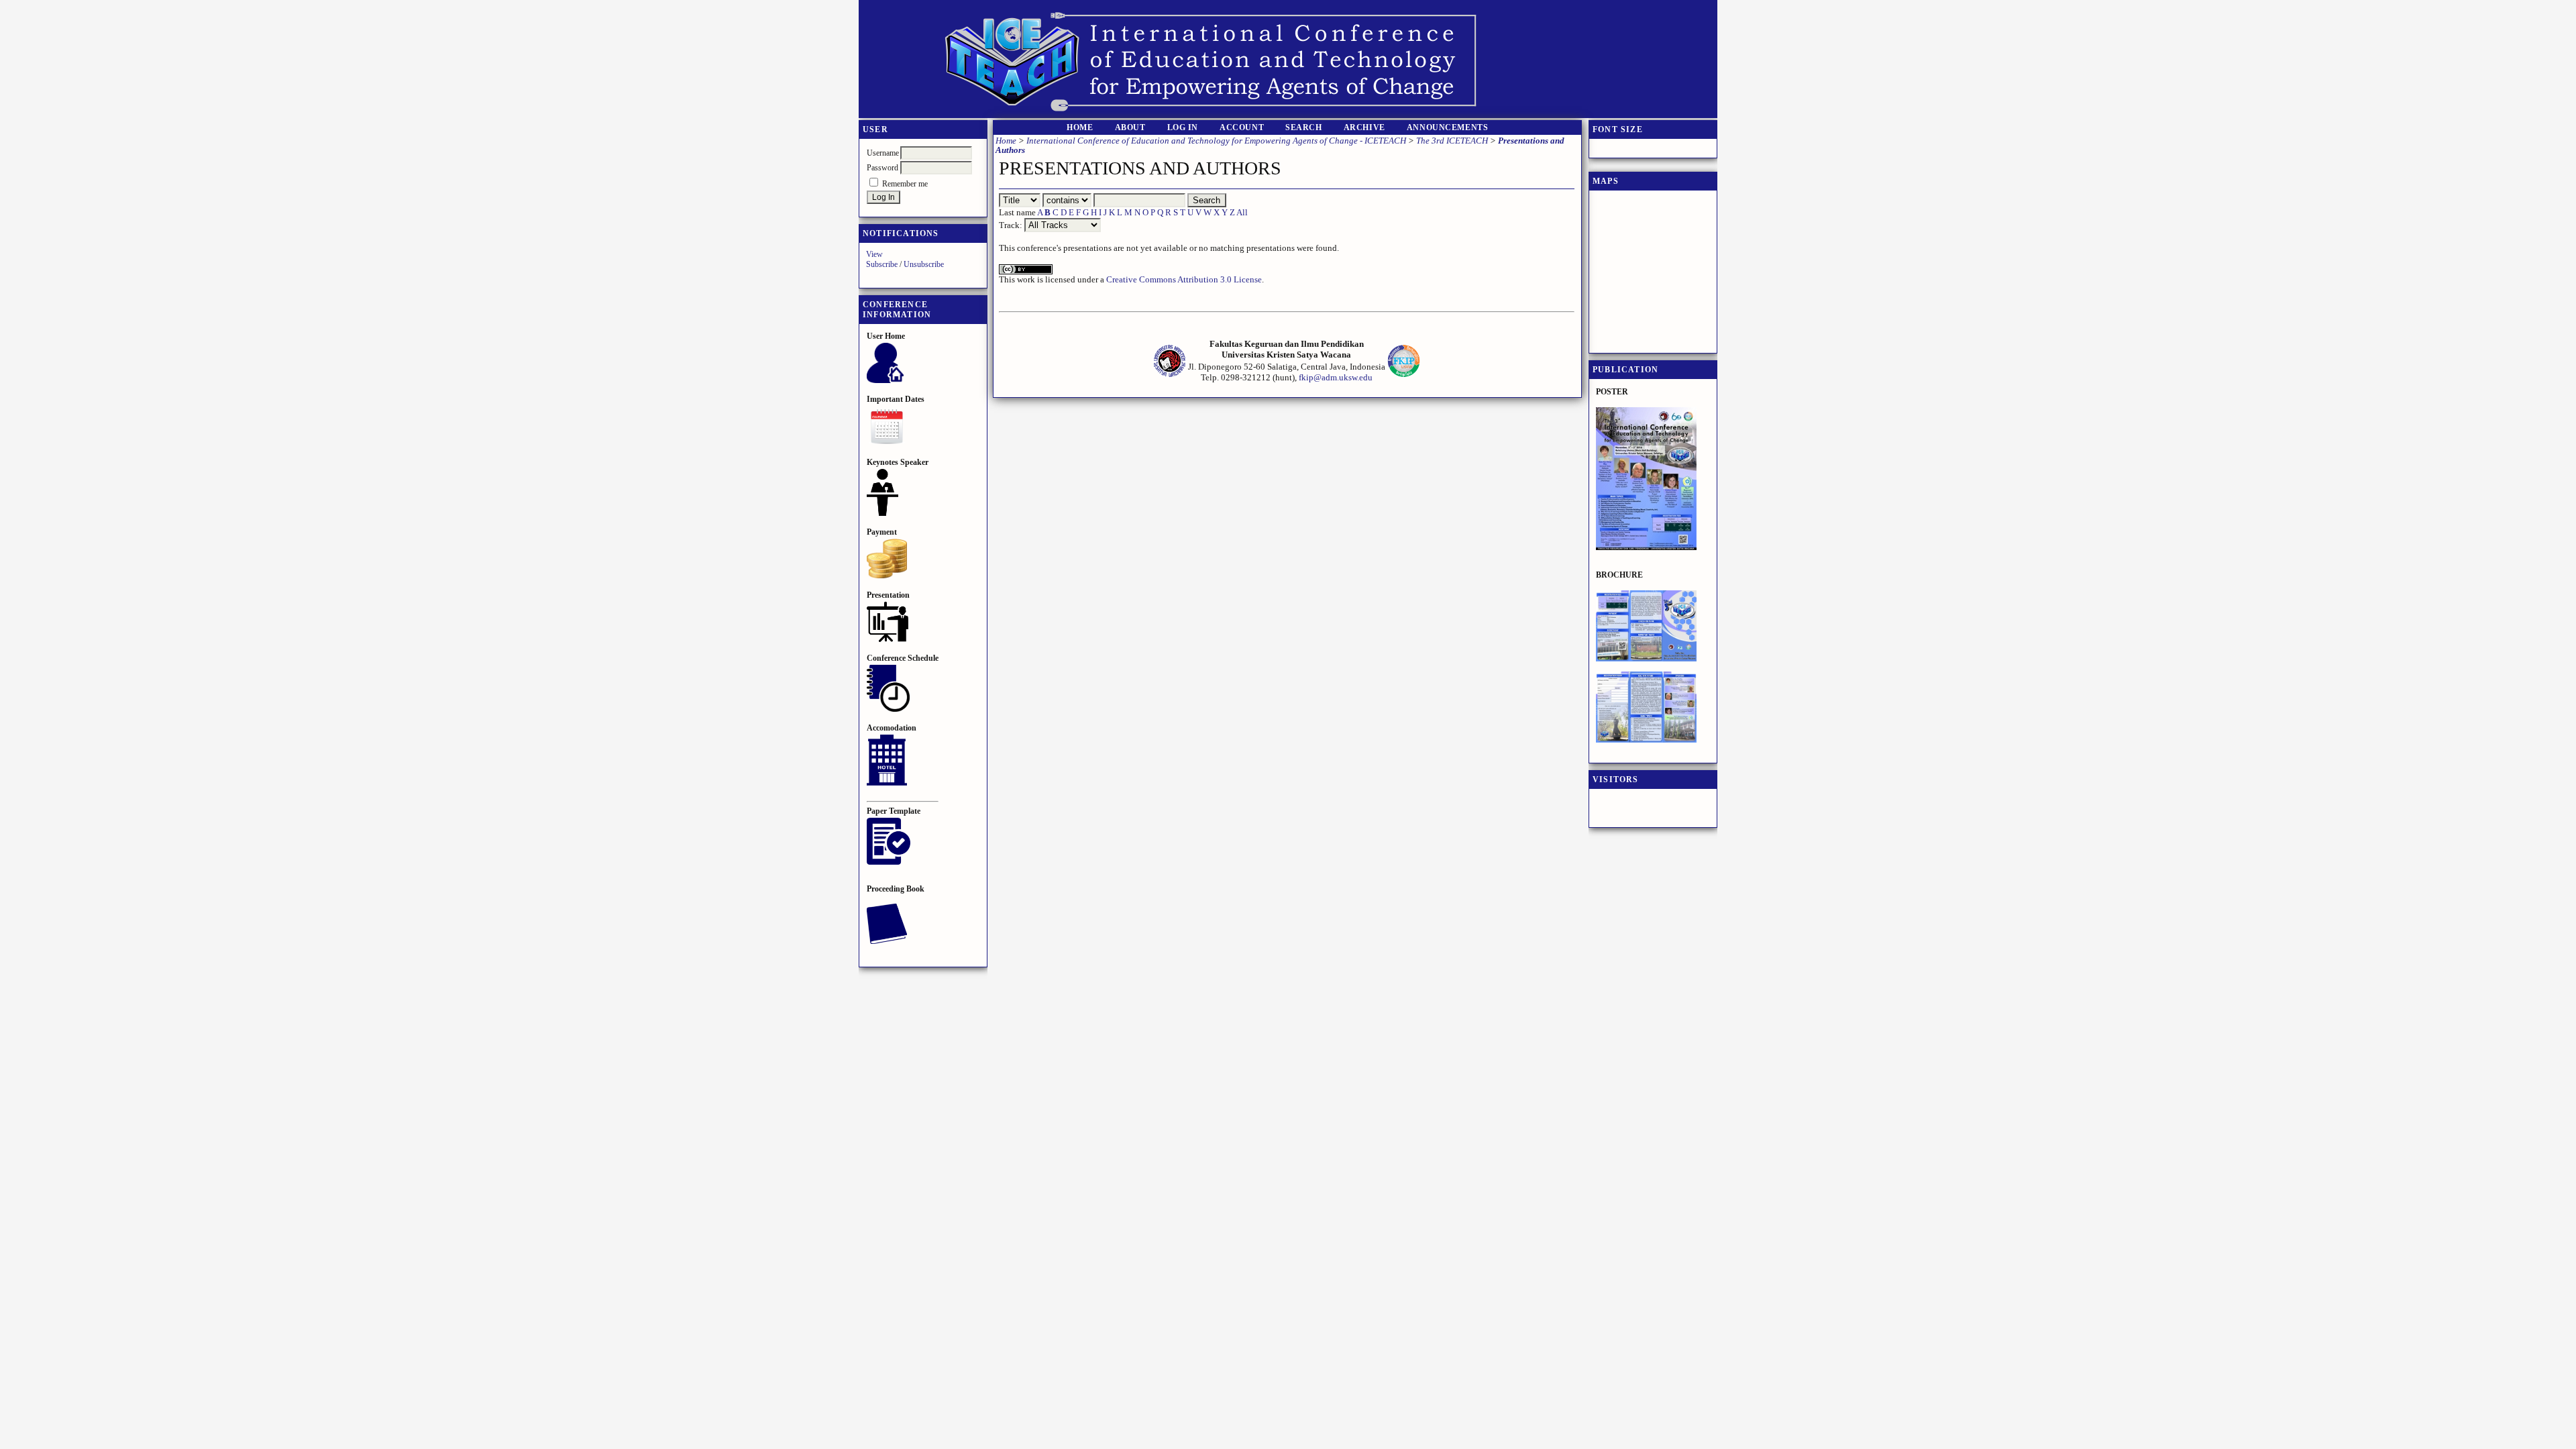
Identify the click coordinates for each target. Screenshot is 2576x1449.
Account (1242, 128)
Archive (1364, 128)
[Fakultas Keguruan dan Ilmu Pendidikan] (1404, 375)
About (1130, 128)
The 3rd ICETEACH (1452, 141)
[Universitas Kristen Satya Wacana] (1170, 375)
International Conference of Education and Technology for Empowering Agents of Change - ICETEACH (1216, 141)
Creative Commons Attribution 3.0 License (1184, 279)
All (1242, 212)
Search (1304, 128)
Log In (1183, 128)
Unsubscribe (924, 264)
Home (1080, 128)
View (874, 254)
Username (883, 153)
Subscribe (882, 264)
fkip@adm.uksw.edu (1336, 377)
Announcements (1448, 128)
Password (882, 168)
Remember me (905, 184)
